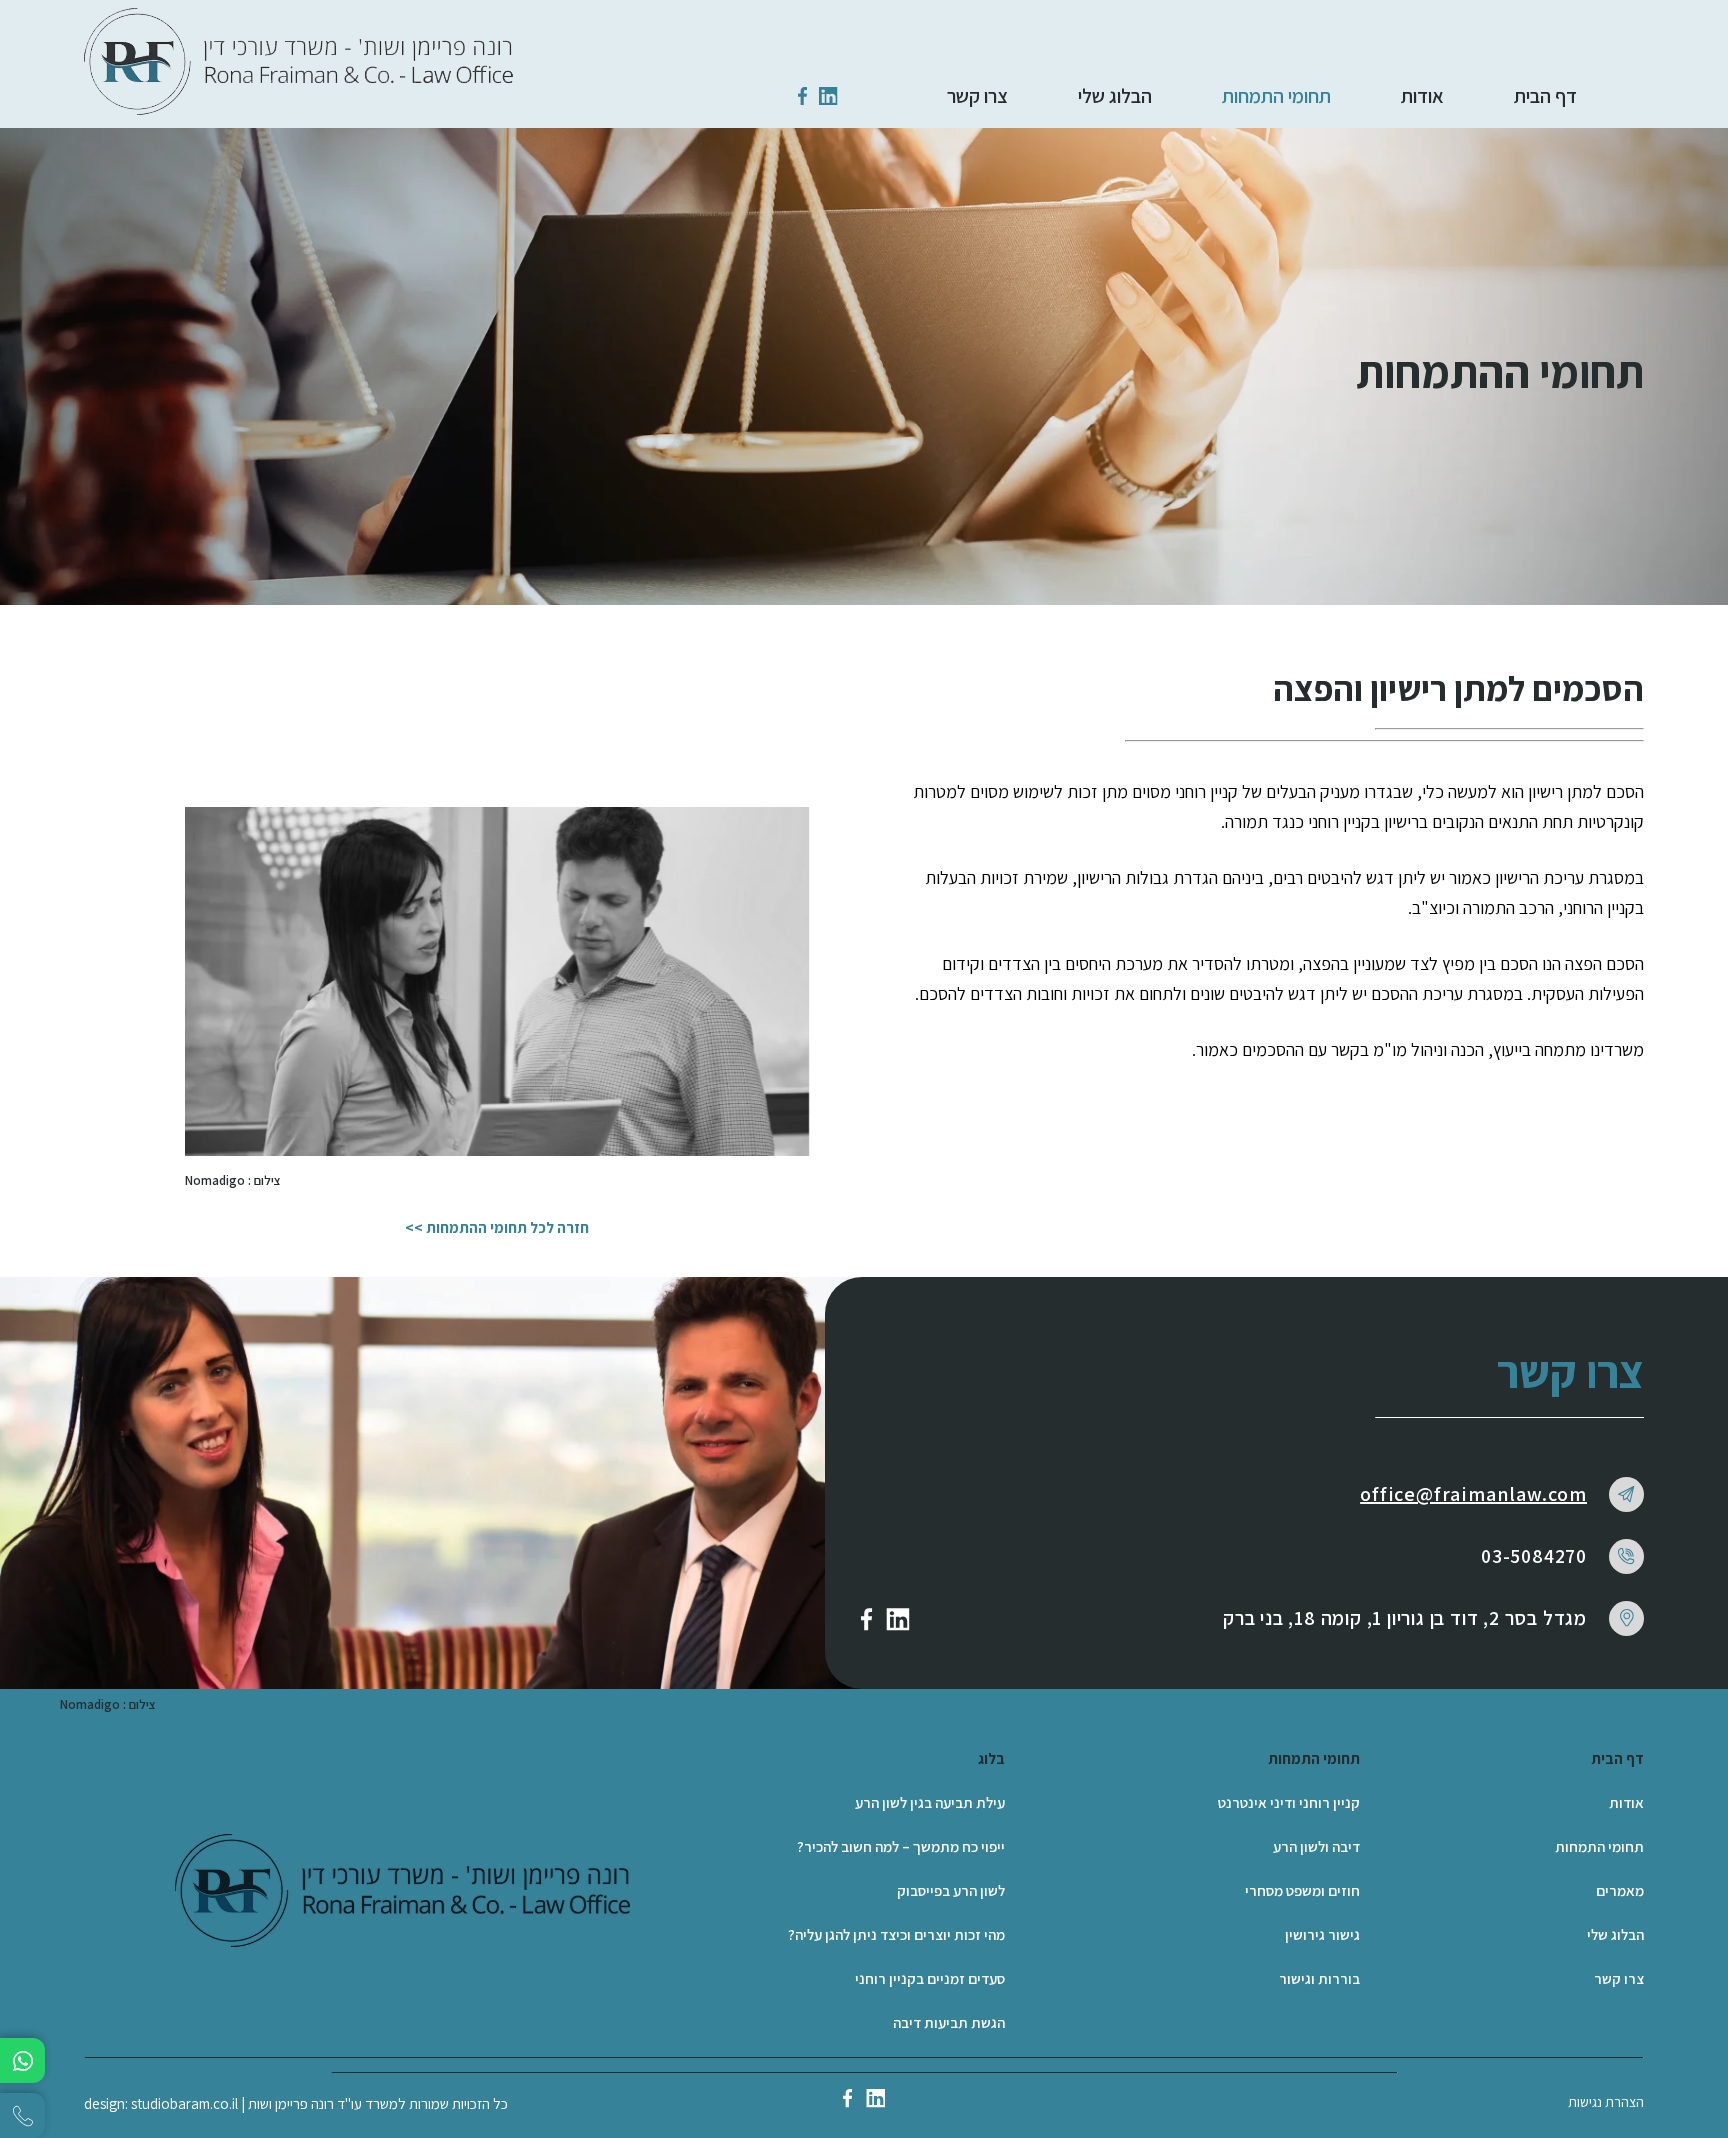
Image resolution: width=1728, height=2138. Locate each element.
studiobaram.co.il (184, 2103)
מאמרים (1620, 1890)
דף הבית (1545, 96)
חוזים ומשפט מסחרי (1302, 1890)
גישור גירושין (1322, 1934)
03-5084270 (1534, 1556)
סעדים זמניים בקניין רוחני (930, 1978)
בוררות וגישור (1319, 1978)
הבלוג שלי (1115, 96)
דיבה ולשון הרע (1316, 1846)
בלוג (991, 1758)
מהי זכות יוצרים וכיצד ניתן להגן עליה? (896, 1934)
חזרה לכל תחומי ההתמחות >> (497, 1227)
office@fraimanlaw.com (1473, 1494)
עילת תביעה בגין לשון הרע (930, 1802)
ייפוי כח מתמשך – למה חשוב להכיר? (901, 1846)
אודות (1422, 96)
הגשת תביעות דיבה (949, 2022)
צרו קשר (977, 96)
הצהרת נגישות (1606, 2102)
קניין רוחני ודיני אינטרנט (1289, 1802)
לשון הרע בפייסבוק (951, 1890)
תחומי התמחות (1276, 96)
